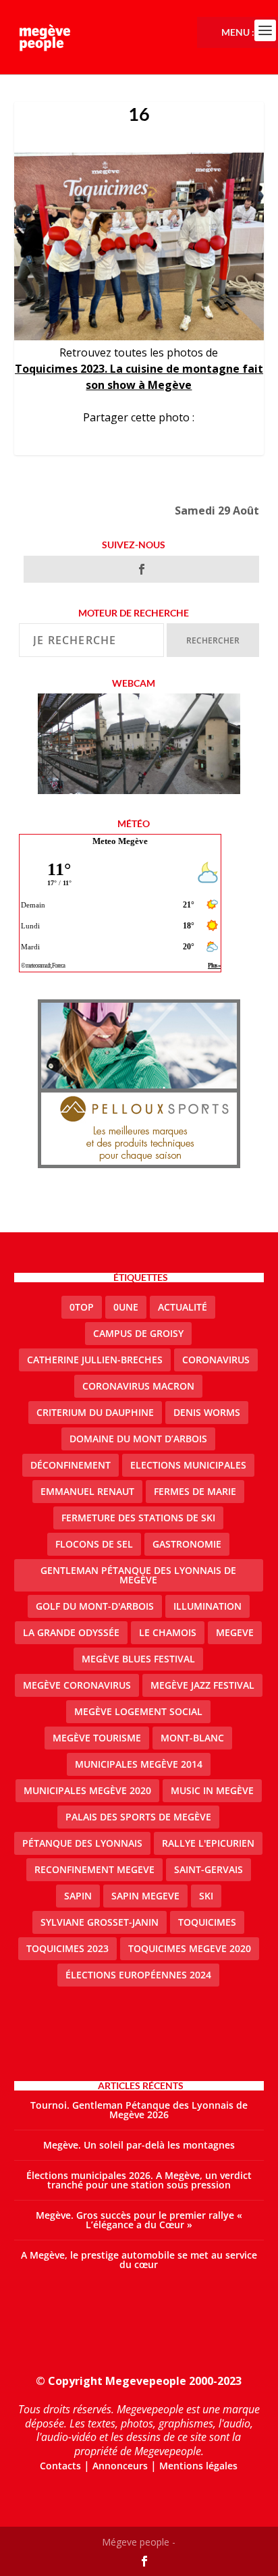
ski (206, 1896)
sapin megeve (145, 1896)
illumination (207, 1606)
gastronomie (187, 1544)
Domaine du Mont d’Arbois (138, 1439)
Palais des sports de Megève (138, 1817)
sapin (78, 1896)
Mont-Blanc (192, 1738)
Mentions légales (198, 2466)
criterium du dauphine (95, 1412)
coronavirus (216, 1360)
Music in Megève (212, 1790)
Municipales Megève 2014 (139, 1764)
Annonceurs (120, 2466)
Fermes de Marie (195, 1491)
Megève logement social (138, 1711)
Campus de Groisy (138, 1333)
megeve (235, 1632)
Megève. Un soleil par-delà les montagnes (139, 2145)
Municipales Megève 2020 (87, 1790)
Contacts (60, 2466)
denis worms (207, 1412)
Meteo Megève (120, 841)
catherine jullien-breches (95, 1360)
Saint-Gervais (208, 1869)
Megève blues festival (138, 1659)
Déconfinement (71, 1465)
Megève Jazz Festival (202, 1685)
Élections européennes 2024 (138, 1975)
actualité (183, 1307)
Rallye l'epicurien (208, 1843)
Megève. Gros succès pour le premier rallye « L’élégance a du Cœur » (139, 2220)
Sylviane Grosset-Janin (100, 1922)
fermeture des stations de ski (138, 1518)
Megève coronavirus (77, 1685)
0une (126, 1307)
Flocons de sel (94, 1544)
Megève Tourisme (97, 1738)
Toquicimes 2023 (67, 1948)
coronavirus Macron (138, 1386)
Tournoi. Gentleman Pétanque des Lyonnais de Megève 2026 (139, 2110)
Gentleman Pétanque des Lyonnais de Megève (138, 1575)
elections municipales (188, 1465)
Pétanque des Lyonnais (82, 1843)
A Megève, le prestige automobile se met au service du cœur (139, 2260)
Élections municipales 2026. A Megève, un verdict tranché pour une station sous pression (139, 2180)
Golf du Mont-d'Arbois (95, 1606)
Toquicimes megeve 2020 (190, 1948)
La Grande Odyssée (71, 1632)
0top (82, 1307)
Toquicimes (207, 1922)
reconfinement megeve (94, 1869)
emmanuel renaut (87, 1491)
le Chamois (168, 1632)
